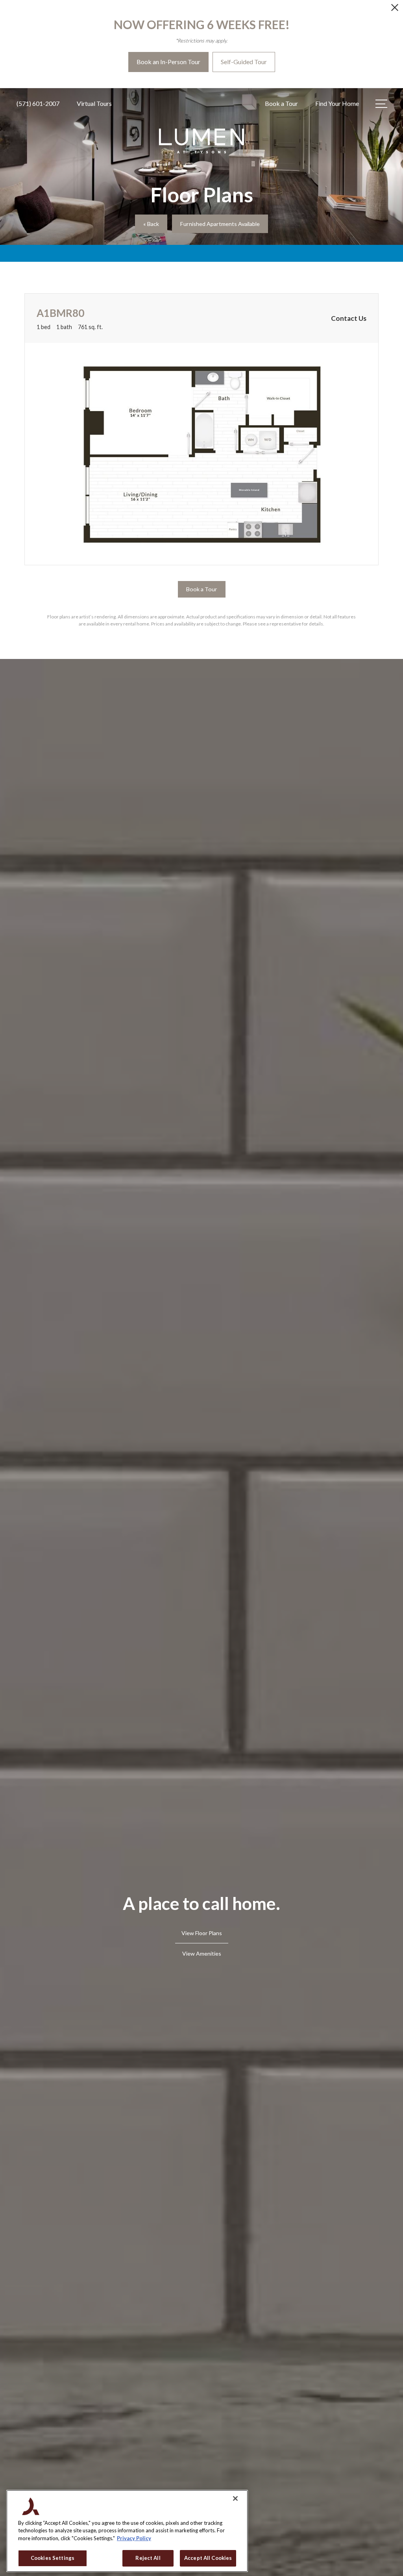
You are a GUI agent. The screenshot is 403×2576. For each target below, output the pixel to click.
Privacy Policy (134, 2538)
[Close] (235, 2498)
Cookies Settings (53, 2558)
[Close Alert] (395, 10)
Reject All (148, 2558)
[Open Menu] (381, 104)
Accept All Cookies (208, 2558)
